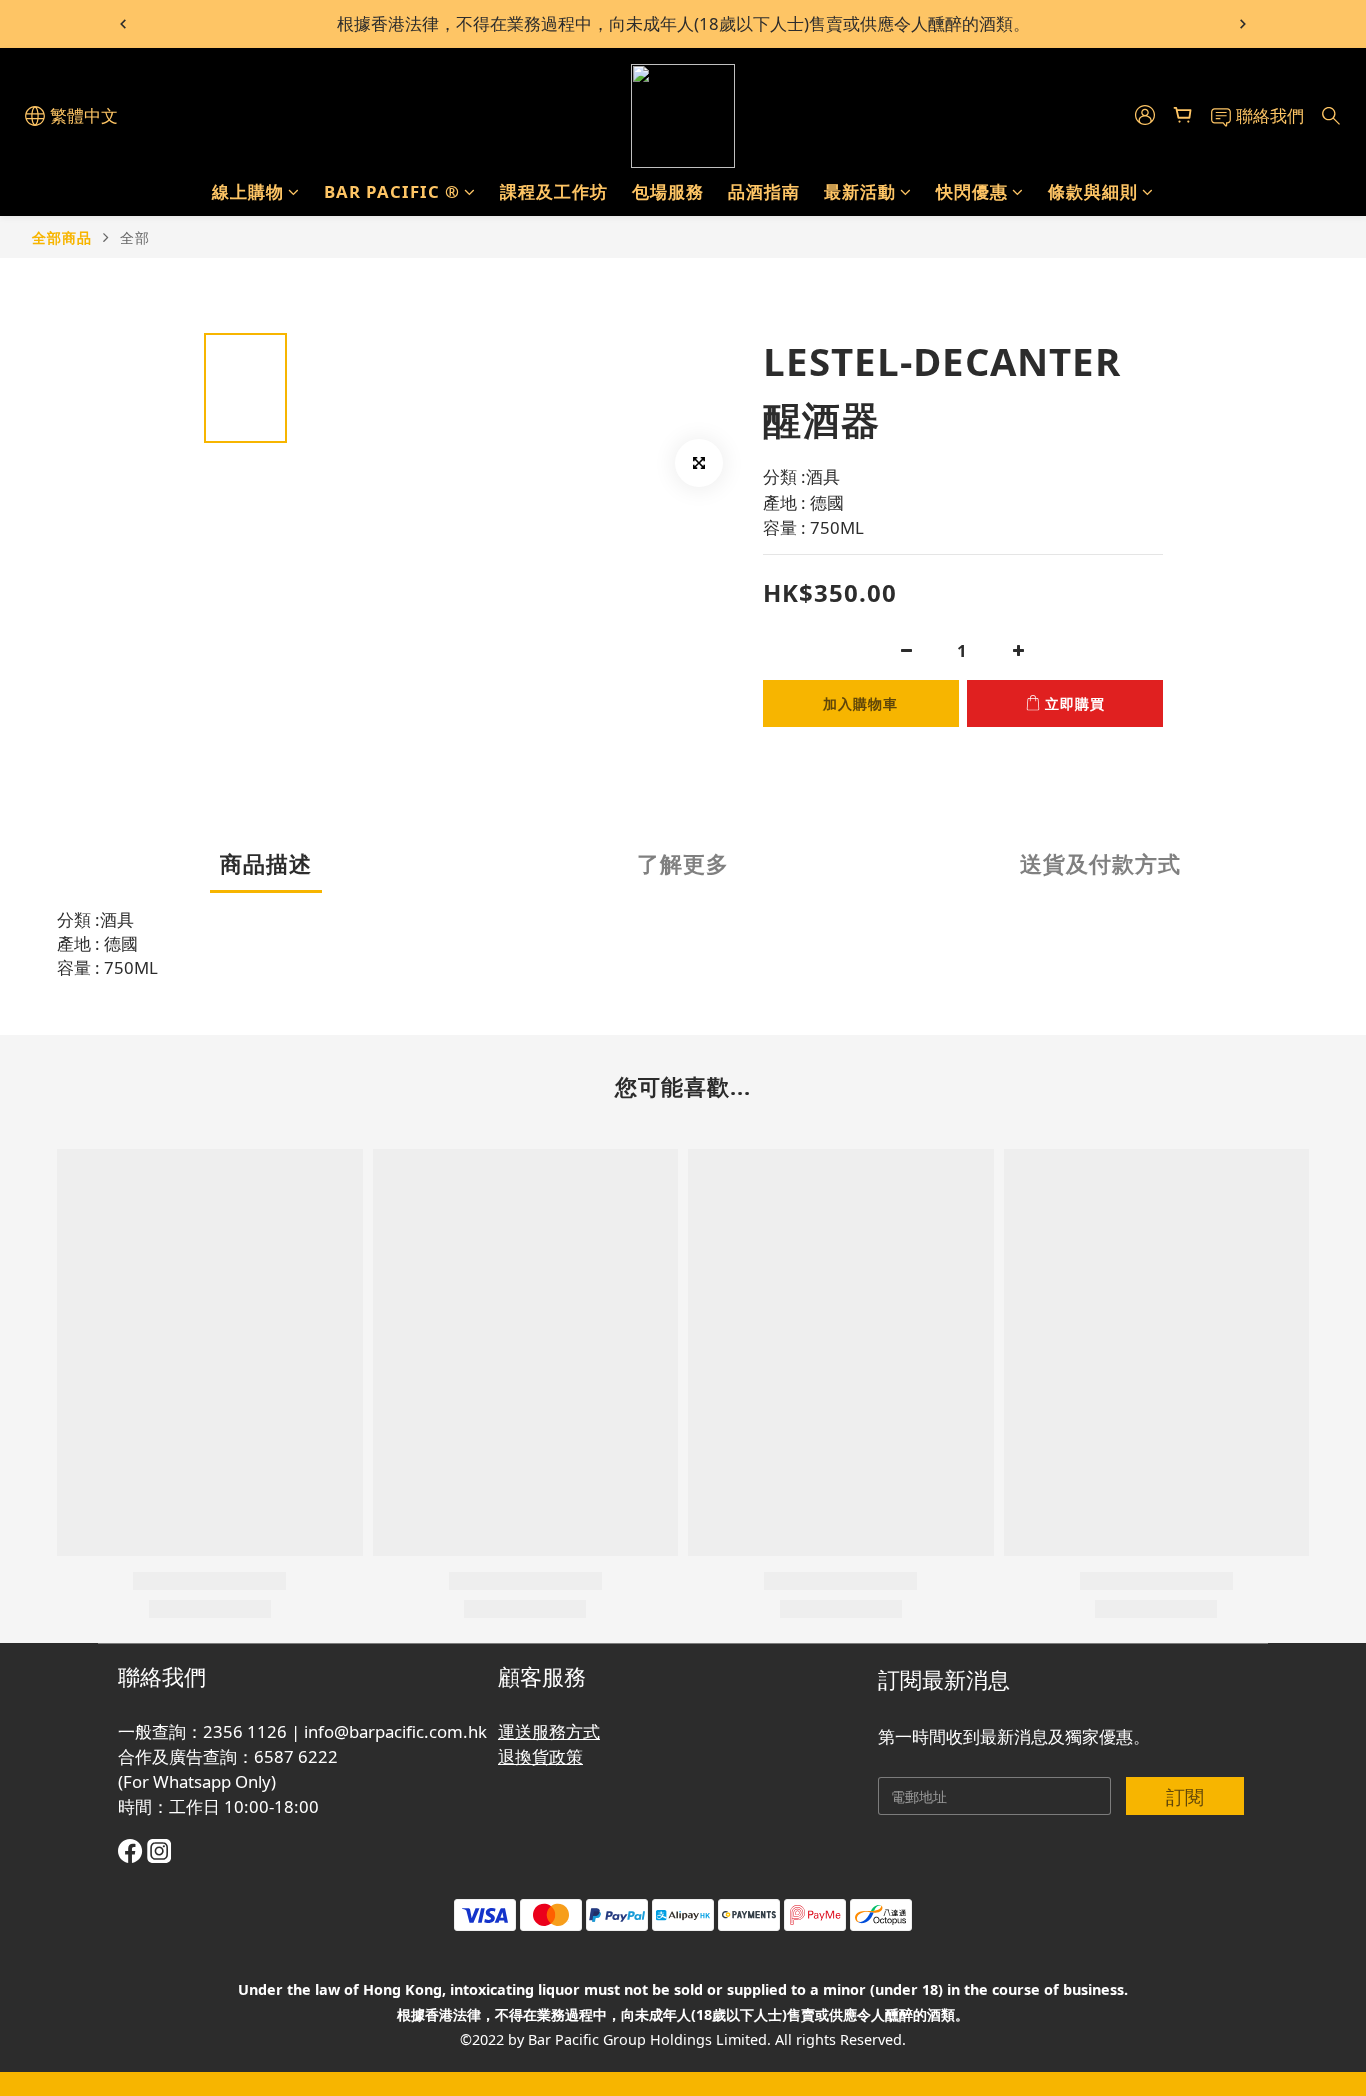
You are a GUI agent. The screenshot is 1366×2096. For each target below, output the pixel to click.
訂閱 (1185, 1796)
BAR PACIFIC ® (392, 191)
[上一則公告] (123, 24)
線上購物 (248, 191)
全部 (135, 237)
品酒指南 (764, 191)
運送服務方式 (549, 1731)
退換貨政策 (540, 1756)
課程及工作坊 (554, 191)
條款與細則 (1093, 191)
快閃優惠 (972, 191)
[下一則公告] (1243, 24)
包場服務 (668, 191)
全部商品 (62, 237)
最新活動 (860, 191)
